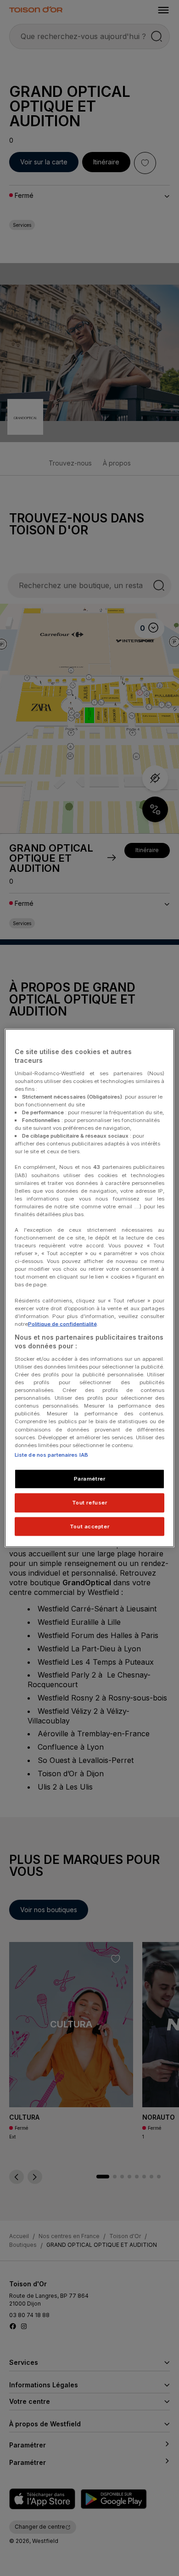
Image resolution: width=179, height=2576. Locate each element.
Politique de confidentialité (62, 1324)
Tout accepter (89, 1526)
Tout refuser (90, 1502)
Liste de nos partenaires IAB (51, 1454)
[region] (90, 1288)
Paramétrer (90, 1478)
